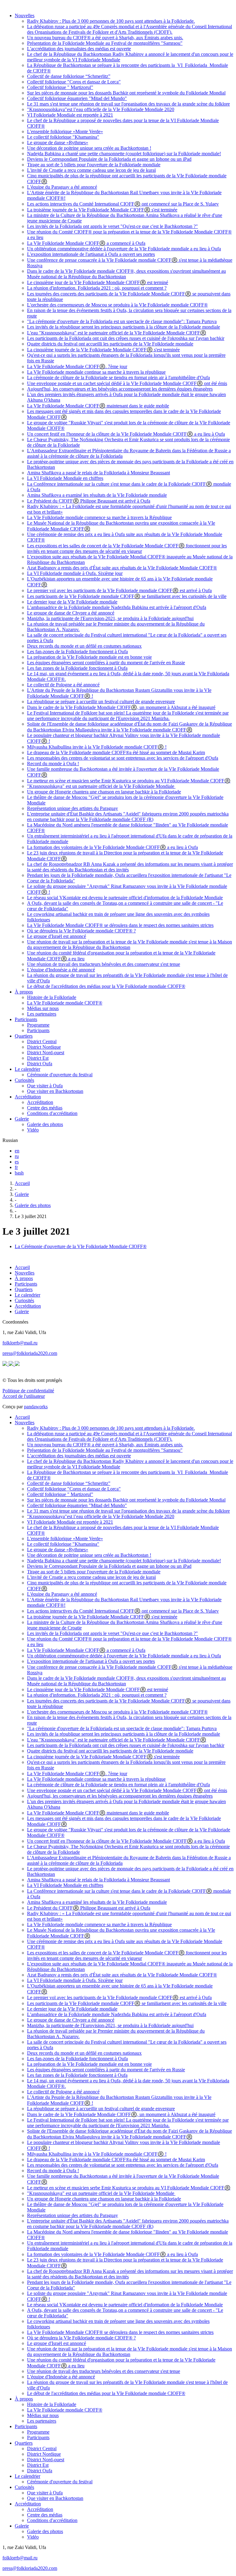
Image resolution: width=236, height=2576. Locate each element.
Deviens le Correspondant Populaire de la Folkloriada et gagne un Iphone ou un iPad (109, 159)
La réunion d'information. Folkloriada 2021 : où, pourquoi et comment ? (97, 288)
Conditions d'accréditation (52, 1113)
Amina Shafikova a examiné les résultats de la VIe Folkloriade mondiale (97, 495)
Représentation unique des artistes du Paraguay (73, 808)
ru (17, 1156)
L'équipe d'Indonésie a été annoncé (61, 970)
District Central (42, 1041)
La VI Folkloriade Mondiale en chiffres (65, 478)
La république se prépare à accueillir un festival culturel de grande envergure (101, 702)
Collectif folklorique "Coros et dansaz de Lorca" (74, 82)
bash (19, 1173)
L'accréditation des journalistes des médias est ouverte (79, 49)
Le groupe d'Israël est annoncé (57, 936)
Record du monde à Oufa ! (53, 764)
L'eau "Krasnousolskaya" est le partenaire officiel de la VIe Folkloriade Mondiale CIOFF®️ (117, 333)
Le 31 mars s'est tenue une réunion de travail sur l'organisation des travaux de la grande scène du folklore (128, 104)
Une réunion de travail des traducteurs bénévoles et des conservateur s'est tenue (104, 964)
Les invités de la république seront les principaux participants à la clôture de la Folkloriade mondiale (124, 327)
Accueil (22, 1183)
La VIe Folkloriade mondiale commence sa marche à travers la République (99, 517)
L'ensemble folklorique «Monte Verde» (65, 131)
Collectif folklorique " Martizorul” (60, 87)
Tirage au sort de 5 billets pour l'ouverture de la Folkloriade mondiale (94, 165)
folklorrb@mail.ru (20, 1343)
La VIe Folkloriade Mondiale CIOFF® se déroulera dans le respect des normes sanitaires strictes (120, 925)
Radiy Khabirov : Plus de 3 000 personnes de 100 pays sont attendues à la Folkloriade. (111, 21)
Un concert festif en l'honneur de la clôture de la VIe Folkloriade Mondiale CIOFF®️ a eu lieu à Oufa (126, 434)
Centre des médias (45, 1108)
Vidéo (33, 1130)
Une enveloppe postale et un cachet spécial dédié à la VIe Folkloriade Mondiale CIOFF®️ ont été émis (127, 383)
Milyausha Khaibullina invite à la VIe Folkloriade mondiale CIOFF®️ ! (97, 747)
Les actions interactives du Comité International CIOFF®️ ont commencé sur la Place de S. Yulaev (123, 204)
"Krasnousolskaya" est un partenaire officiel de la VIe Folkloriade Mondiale (101, 786)
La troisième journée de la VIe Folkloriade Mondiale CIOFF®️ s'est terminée (102, 210)
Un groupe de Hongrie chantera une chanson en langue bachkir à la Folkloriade (104, 792)
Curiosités (24, 1080)
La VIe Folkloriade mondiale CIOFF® (65, 1003)
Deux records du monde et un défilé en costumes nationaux (84, 646)
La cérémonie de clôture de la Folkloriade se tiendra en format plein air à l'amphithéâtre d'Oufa (118, 378)
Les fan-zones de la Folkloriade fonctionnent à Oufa (77, 652)
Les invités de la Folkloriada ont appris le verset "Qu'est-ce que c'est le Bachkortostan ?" (112, 226)
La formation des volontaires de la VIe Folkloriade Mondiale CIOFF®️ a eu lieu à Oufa (112, 847)
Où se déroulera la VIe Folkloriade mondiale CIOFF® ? (81, 931)
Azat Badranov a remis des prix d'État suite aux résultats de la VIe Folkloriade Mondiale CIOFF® (122, 568)
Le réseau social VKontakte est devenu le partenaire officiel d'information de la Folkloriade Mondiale (125, 898)
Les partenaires (42, 1014)
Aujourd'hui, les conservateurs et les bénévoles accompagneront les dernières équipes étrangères (120, 389)
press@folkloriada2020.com (30, 1353)
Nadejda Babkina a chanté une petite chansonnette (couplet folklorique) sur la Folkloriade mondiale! (124, 154)
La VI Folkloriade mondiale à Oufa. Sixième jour (75, 573)
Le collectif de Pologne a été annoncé (63, 685)
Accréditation (28, 1097)
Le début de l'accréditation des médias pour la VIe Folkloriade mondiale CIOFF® (106, 986)
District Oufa (40, 1064)
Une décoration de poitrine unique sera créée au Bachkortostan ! (89, 148)
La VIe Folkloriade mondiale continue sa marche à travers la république (96, 372)
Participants (26, 1019)
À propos (24, 992)
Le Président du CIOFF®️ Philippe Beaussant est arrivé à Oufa (89, 501)
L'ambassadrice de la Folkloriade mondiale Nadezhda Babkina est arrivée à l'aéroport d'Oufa (117, 607)
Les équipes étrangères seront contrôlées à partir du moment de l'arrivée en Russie (106, 663)
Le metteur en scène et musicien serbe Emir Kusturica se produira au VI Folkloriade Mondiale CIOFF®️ (129, 781)
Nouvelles (25, 15)
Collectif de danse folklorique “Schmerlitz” (69, 76)
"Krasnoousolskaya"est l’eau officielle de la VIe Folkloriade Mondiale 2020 (101, 109)
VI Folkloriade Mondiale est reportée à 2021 (70, 115)
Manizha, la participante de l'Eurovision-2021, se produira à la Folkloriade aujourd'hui (110, 618)
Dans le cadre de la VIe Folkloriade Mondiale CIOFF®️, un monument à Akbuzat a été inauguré (121, 707)
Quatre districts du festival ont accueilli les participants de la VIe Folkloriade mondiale (110, 344)
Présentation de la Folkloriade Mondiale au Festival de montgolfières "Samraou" (105, 43)
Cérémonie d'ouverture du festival (60, 1075)
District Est (38, 1058)
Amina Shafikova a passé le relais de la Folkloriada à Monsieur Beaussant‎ (98, 473)
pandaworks (36, 1407)
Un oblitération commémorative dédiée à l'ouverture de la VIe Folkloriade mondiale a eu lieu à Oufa (124, 249)
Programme (38, 1025)
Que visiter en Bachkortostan (55, 1091)
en (17, 1151)
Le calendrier (28, 1069)
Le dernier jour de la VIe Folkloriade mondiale (72, 602)
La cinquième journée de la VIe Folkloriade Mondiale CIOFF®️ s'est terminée (103, 350)
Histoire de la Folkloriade (52, 997)
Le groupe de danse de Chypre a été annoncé (71, 613)
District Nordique (44, 1047)
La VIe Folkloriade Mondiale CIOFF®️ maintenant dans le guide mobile (98, 406)
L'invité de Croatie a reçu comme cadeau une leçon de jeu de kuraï (91, 170)
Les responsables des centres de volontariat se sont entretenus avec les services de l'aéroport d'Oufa (123, 758)
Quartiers (24, 1036)
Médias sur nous (43, 1008)
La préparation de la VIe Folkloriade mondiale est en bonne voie (89, 657)
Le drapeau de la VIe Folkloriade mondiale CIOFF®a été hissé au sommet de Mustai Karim (116, 752)
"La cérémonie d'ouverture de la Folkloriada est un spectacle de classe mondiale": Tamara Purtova (122, 321)
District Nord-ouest (46, 1053)
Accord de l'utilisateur (24, 1396)
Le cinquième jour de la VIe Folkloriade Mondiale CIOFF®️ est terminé (98, 282)
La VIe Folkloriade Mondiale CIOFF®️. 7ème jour (77, 366)
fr (16, 1167)
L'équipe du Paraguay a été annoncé (62, 187)
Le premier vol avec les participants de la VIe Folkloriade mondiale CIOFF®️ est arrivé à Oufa (119, 590)
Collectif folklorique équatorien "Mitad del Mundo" (77, 98)
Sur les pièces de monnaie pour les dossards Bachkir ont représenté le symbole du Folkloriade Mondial (126, 93)
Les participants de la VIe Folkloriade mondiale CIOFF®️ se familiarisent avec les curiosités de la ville (127, 596)
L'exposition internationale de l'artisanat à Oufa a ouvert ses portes (91, 254)
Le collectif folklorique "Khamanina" (63, 137)
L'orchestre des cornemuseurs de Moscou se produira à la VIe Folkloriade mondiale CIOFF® (117, 305)
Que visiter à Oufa (45, 1086)
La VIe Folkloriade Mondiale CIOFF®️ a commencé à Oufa (86, 243)
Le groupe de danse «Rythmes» (58, 143)
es (17, 1162)
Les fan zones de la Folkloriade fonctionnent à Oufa (77, 668)
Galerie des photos (45, 1124)
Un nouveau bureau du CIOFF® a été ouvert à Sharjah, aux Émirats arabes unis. (105, 38)
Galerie (22, 1119)
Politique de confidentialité (28, 1391)
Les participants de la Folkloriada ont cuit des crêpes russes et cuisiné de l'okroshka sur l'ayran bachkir (126, 338)
